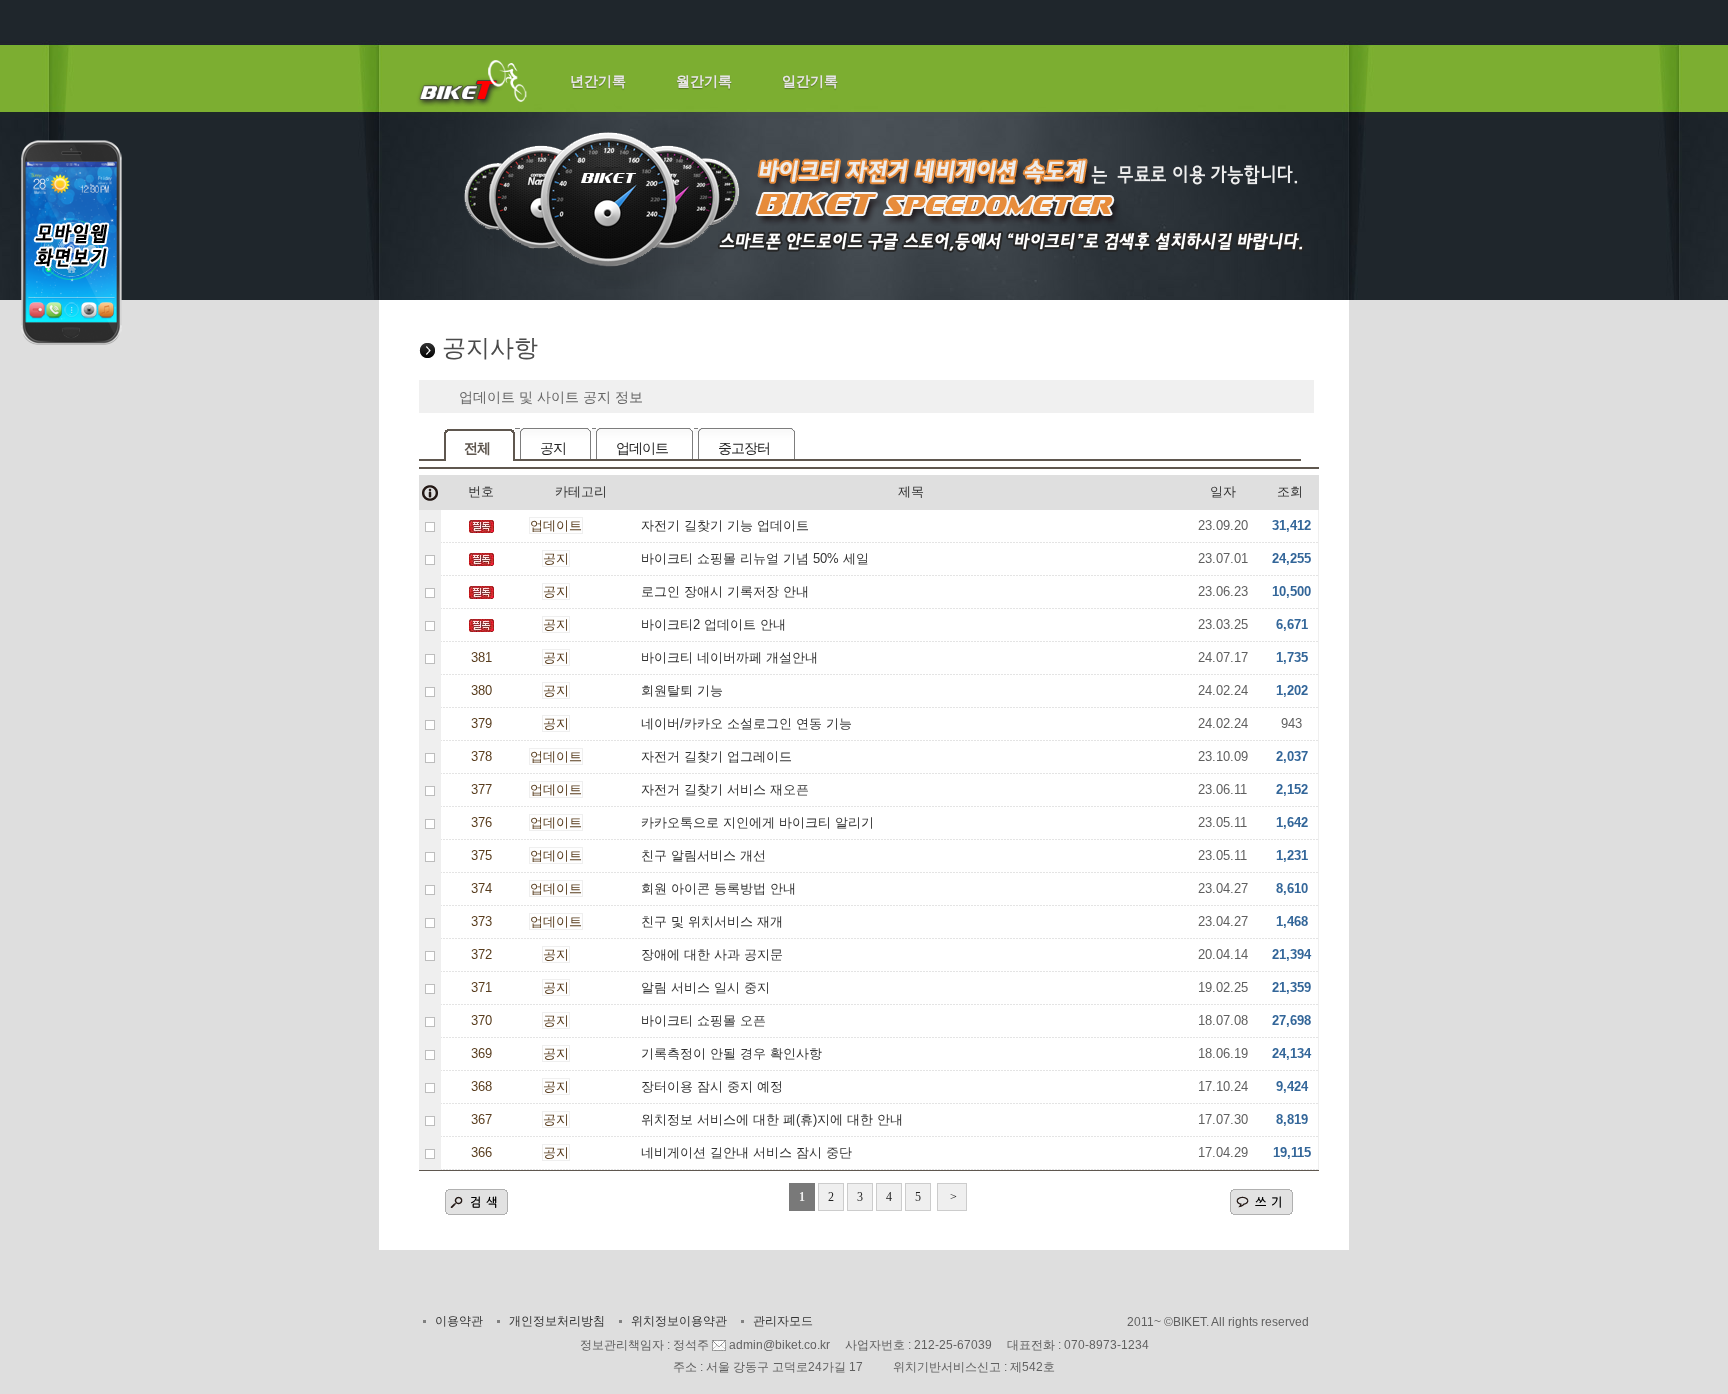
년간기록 (598, 81)
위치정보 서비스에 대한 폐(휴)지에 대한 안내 (772, 1119)
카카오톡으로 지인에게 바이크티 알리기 (757, 822)
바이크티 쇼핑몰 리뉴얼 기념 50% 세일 (755, 558)
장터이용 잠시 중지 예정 (712, 1086)
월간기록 (704, 81)
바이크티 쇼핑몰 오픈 (703, 1020)
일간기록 (810, 81)
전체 (477, 448)
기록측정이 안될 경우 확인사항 (731, 1053)
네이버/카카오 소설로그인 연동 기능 (746, 723)
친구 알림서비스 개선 (703, 855)
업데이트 (642, 448)
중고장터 (744, 448)
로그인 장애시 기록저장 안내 (725, 591)
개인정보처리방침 (557, 1321)
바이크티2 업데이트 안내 (713, 624)
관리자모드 (783, 1321)
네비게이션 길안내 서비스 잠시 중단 (746, 1152)
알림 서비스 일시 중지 (705, 987)
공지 (553, 448)
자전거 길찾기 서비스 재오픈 (725, 789)
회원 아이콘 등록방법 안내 (718, 888)
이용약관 (459, 1321)
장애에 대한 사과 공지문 (712, 954)
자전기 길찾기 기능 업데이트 (725, 525)
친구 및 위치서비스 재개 (712, 921)
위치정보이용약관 (679, 1321)
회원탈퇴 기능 (682, 690)
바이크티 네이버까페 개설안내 (729, 657)
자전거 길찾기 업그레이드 (716, 756)
